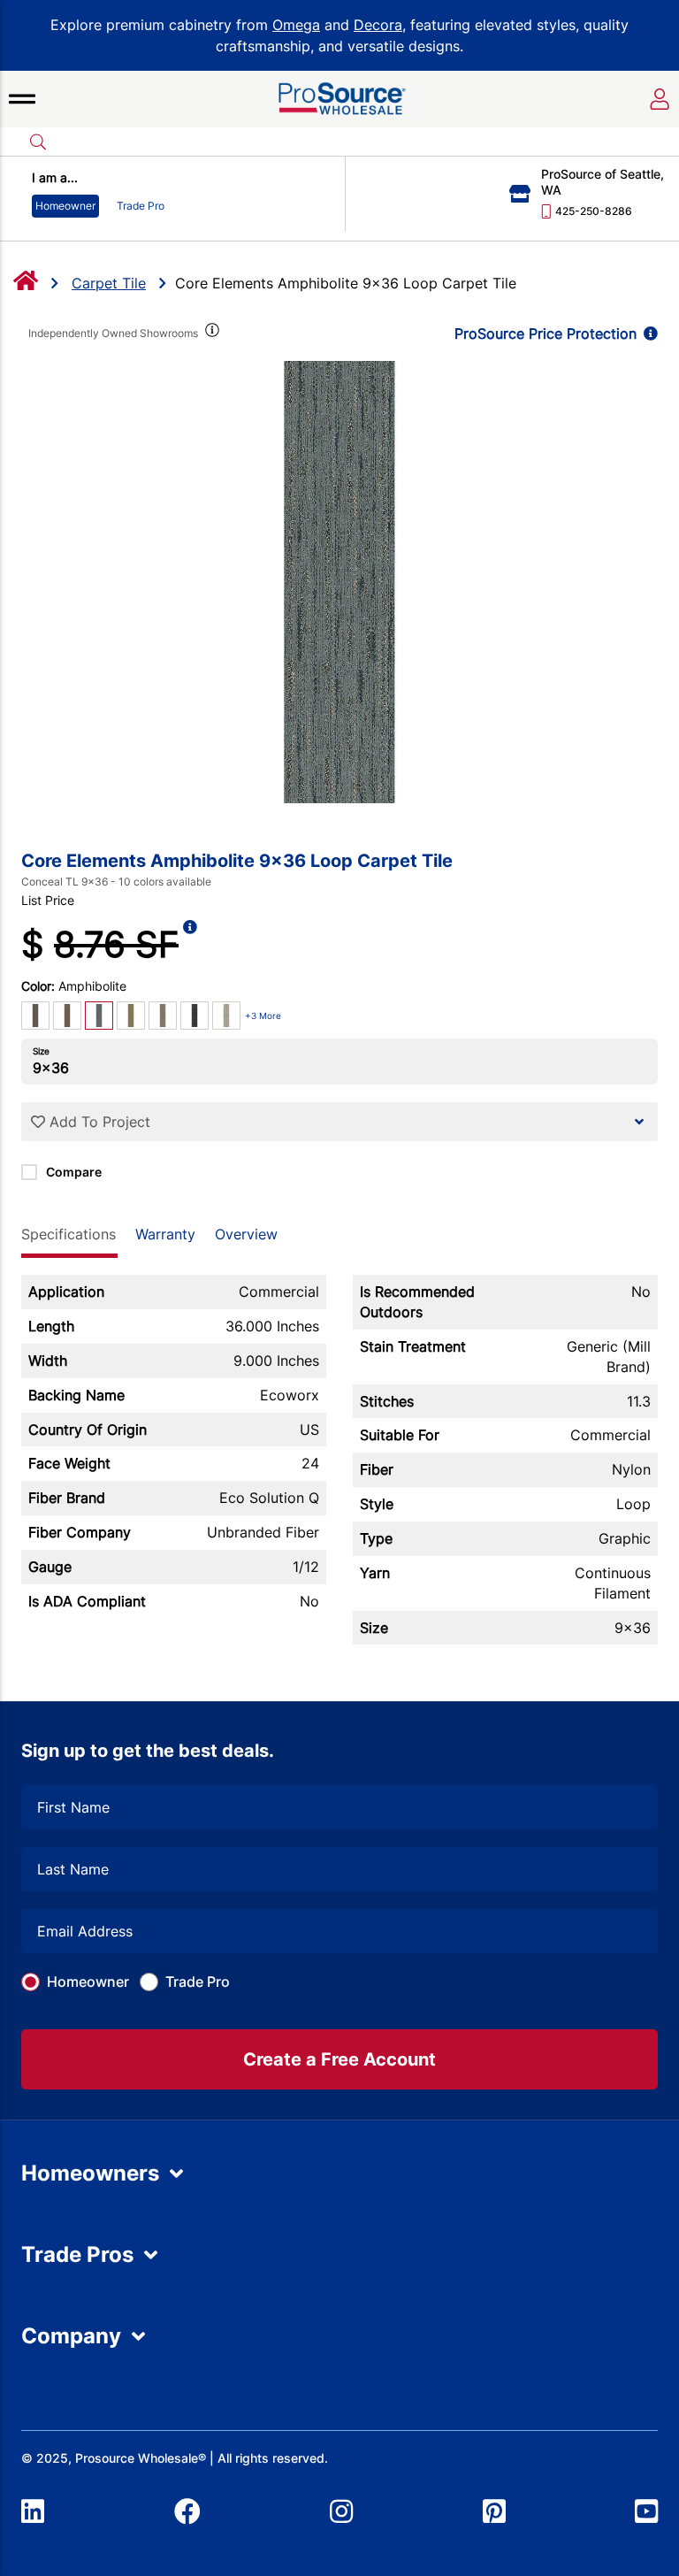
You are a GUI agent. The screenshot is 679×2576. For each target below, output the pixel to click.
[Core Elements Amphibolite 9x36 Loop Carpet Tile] (339, 582)
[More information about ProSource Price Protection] (647, 333)
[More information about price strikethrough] (190, 945)
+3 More (263, 1016)
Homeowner (88, 1982)
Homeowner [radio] (65, 206)
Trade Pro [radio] (141, 206)
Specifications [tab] (69, 1234)
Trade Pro (198, 1982)
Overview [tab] (246, 1234)
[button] (22, 99)
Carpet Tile (109, 283)
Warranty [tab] (165, 1234)
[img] (210, 333)
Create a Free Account (339, 2059)
